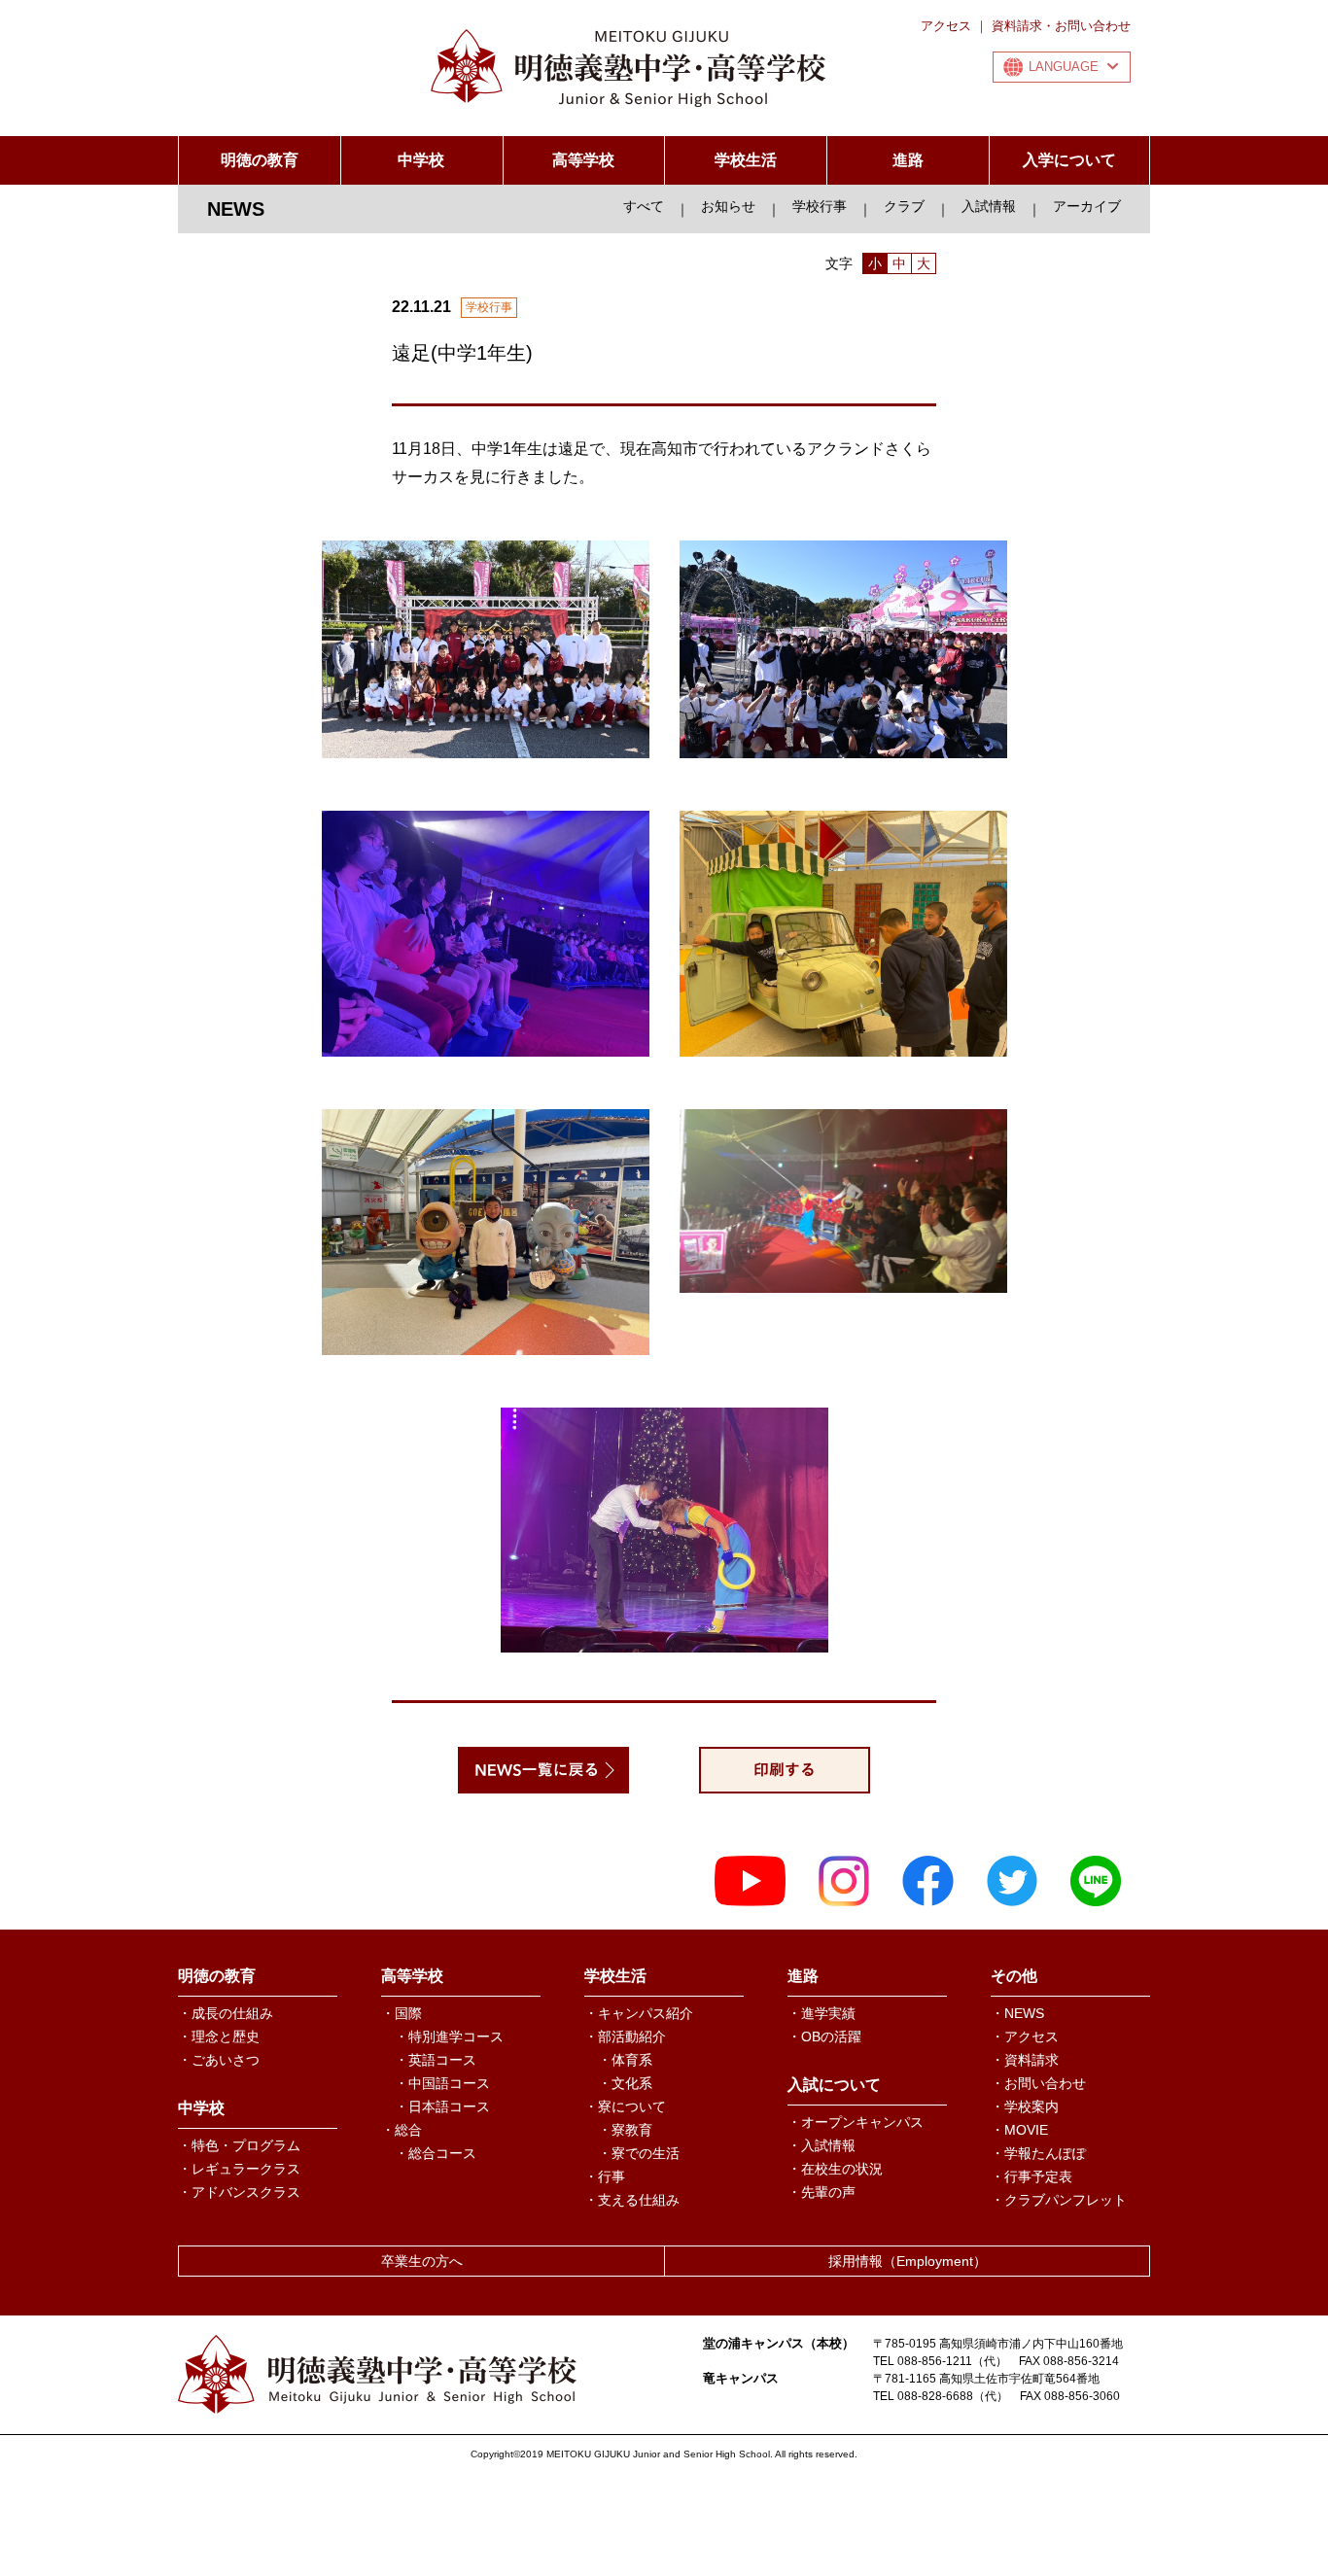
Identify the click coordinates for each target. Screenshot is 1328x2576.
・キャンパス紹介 (639, 2013)
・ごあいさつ (219, 2060)
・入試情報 (821, 2145)
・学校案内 (1025, 2106)
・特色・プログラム (239, 2145)
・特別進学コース (449, 2036)
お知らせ (728, 206)
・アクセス (1025, 2036)
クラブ (904, 206)
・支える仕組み (632, 2200)
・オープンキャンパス (856, 2122)
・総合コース (436, 2153)
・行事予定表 (1031, 2176)
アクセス (946, 26)
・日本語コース (442, 2106)
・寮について (625, 2106)
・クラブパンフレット (1059, 2200)
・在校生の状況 (835, 2169)
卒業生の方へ (422, 2261)
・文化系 (625, 2083)
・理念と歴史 (219, 2036)
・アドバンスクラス (239, 2192)
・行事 (605, 2176)
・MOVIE (1019, 2130)
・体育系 (625, 2060)
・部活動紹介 (625, 2036)
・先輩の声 (821, 2192)
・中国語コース (442, 2083)
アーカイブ (1087, 206)
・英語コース (436, 2060)
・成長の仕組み (226, 2013)
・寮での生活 (639, 2153)
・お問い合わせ (1038, 2083)
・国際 (402, 2013)
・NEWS (1017, 2013)
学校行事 (820, 206)
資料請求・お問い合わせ (1061, 26)
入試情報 (989, 206)
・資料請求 (1025, 2060)
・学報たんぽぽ (1038, 2153)
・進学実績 (821, 2013)
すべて (644, 206)
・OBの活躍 (824, 2036)
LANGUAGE (1064, 67)
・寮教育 (625, 2130)
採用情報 (908, 2261)
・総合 (402, 2130)
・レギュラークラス (239, 2169)
